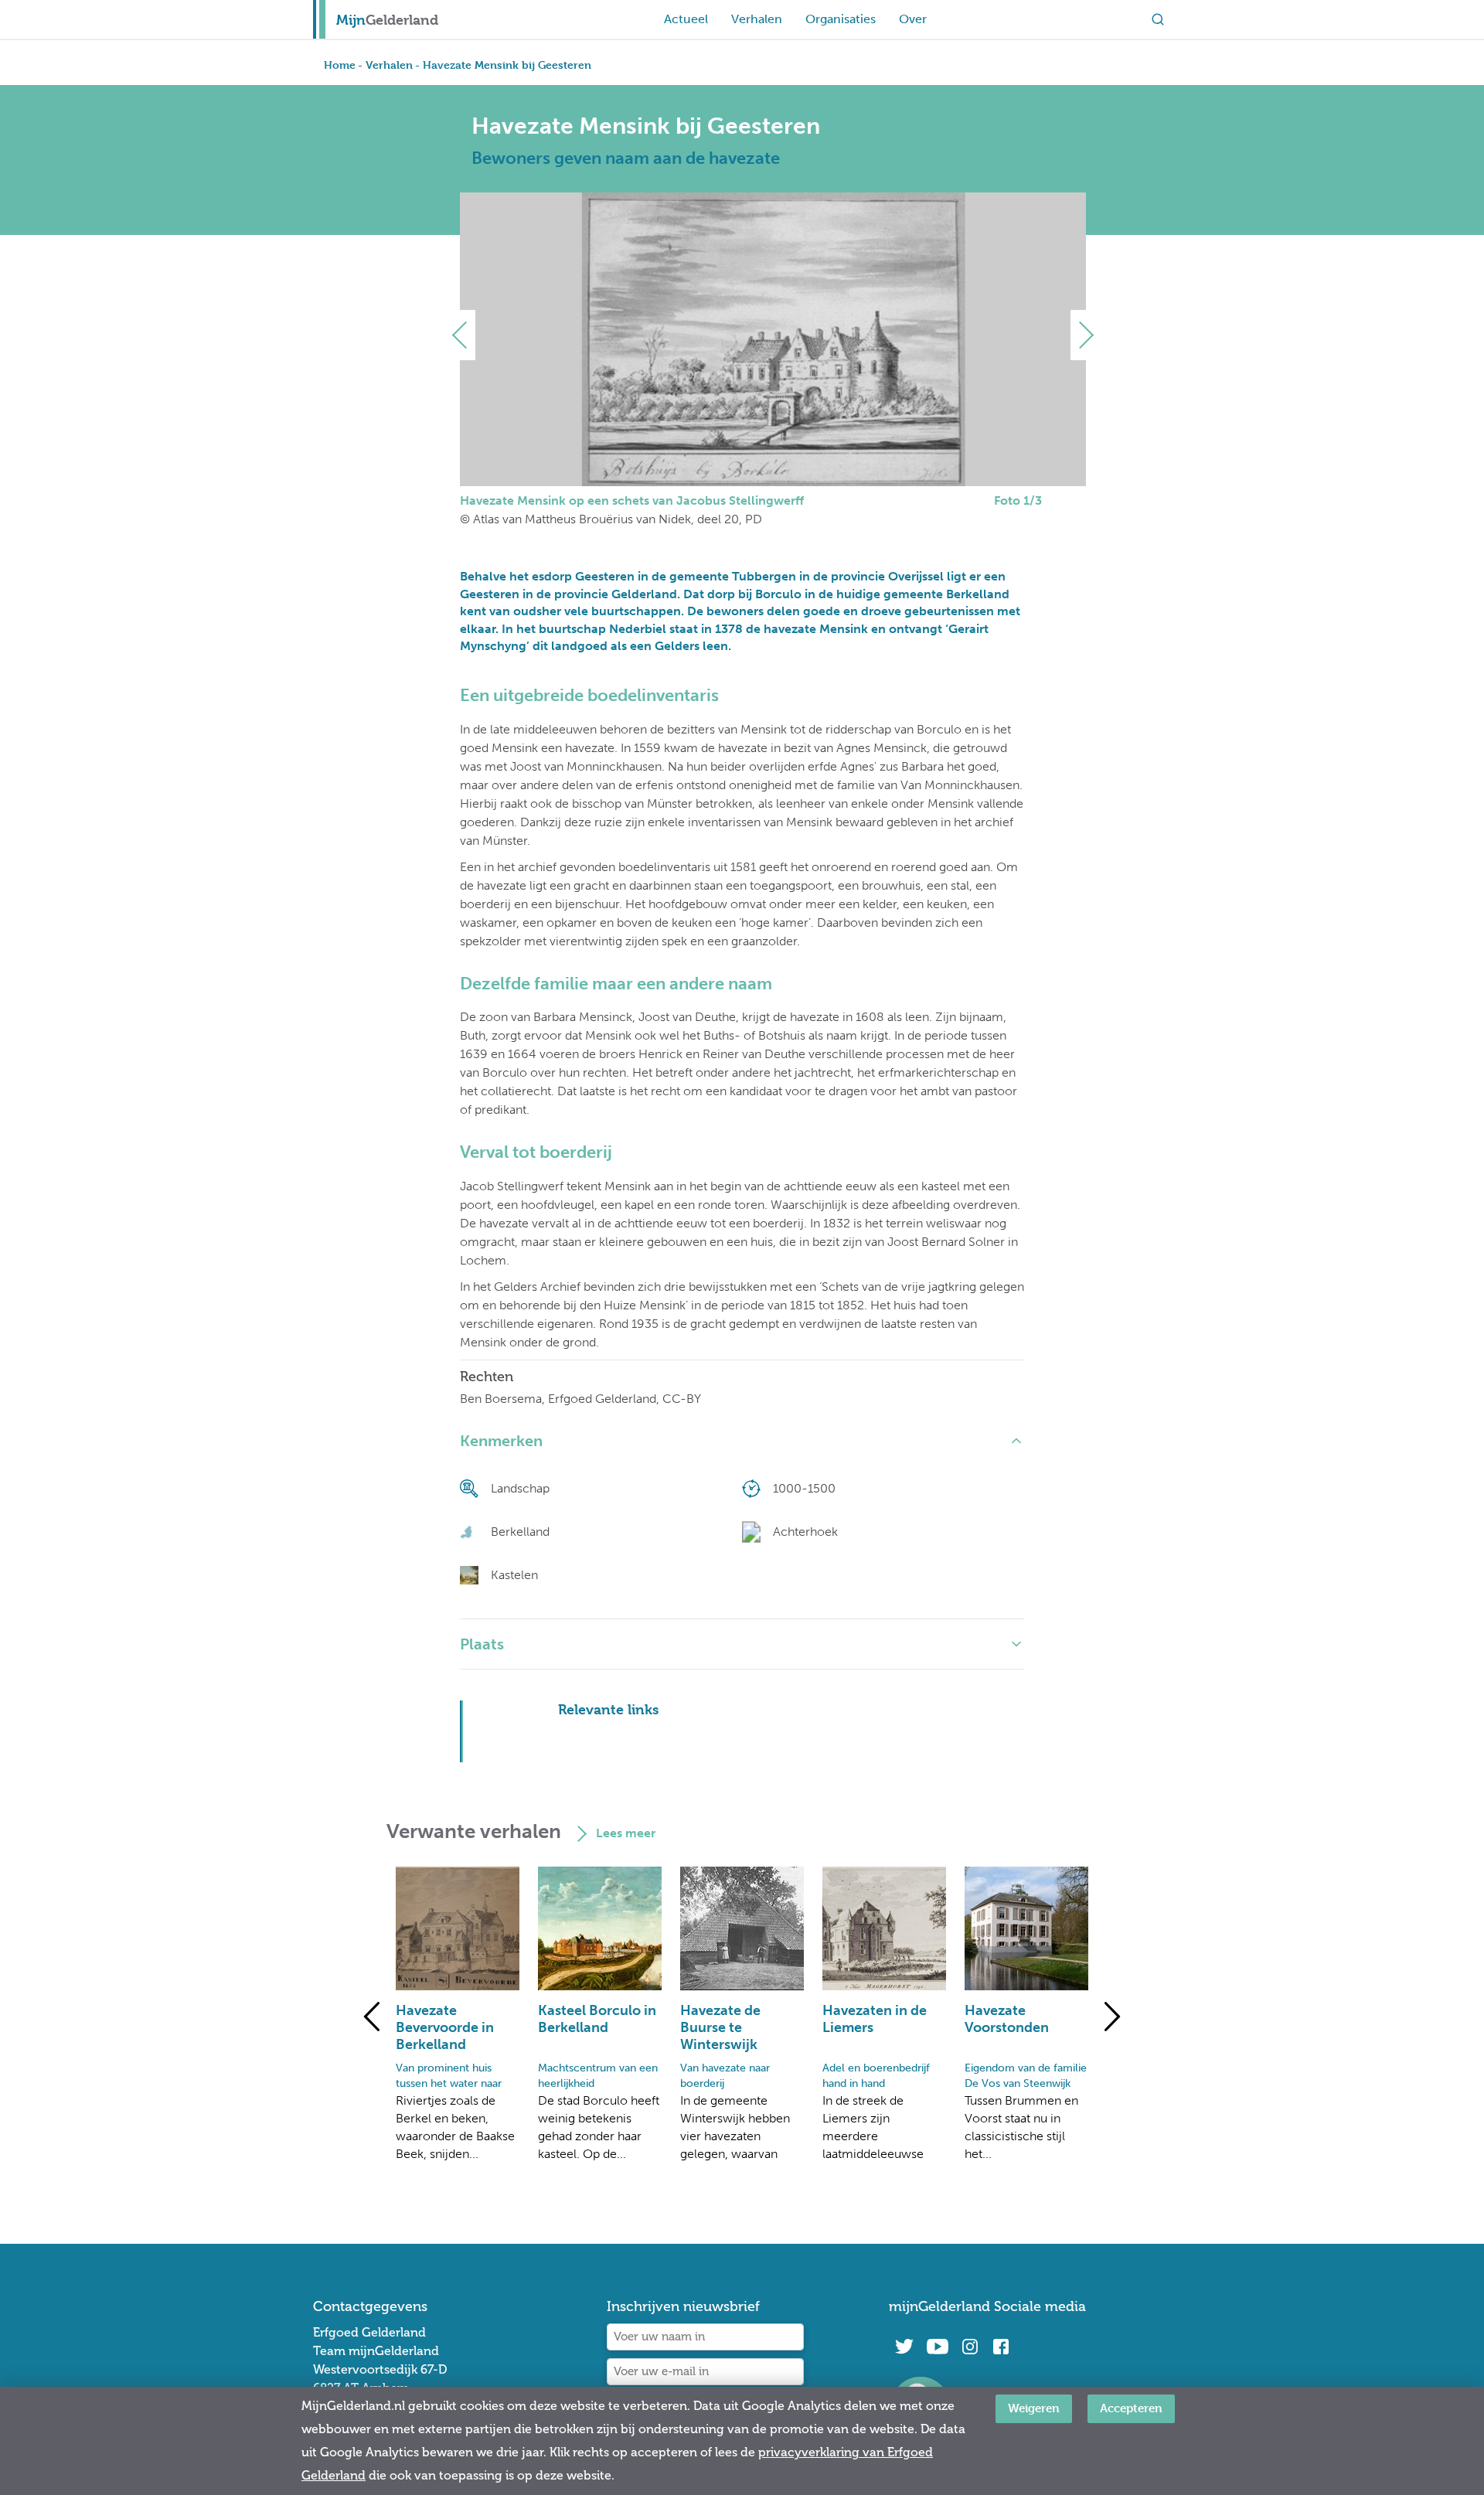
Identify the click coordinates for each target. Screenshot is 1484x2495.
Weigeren (1034, 2408)
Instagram (970, 2347)
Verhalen (757, 19)
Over (913, 19)
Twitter (904, 2347)
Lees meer (626, 1833)
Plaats (482, 1644)
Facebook (1001, 2347)
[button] (466, 335)
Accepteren (1131, 2408)
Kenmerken (501, 1441)
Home (340, 65)
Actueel (686, 19)
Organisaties (841, 19)
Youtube (937, 2347)
